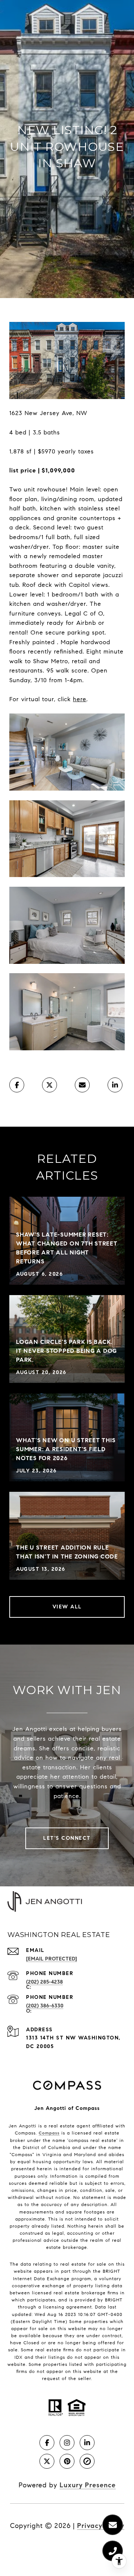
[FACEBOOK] (47, 2443)
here (80, 699)
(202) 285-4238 (44, 1982)
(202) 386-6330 (45, 2006)
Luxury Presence (88, 2485)
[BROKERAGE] (87, 2461)
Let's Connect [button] (67, 1838)
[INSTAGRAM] (67, 2443)
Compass (49, 2133)
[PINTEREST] (67, 2461)
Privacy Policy (101, 2526)
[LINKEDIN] (87, 2443)
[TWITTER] (47, 2461)
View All (67, 1607)
